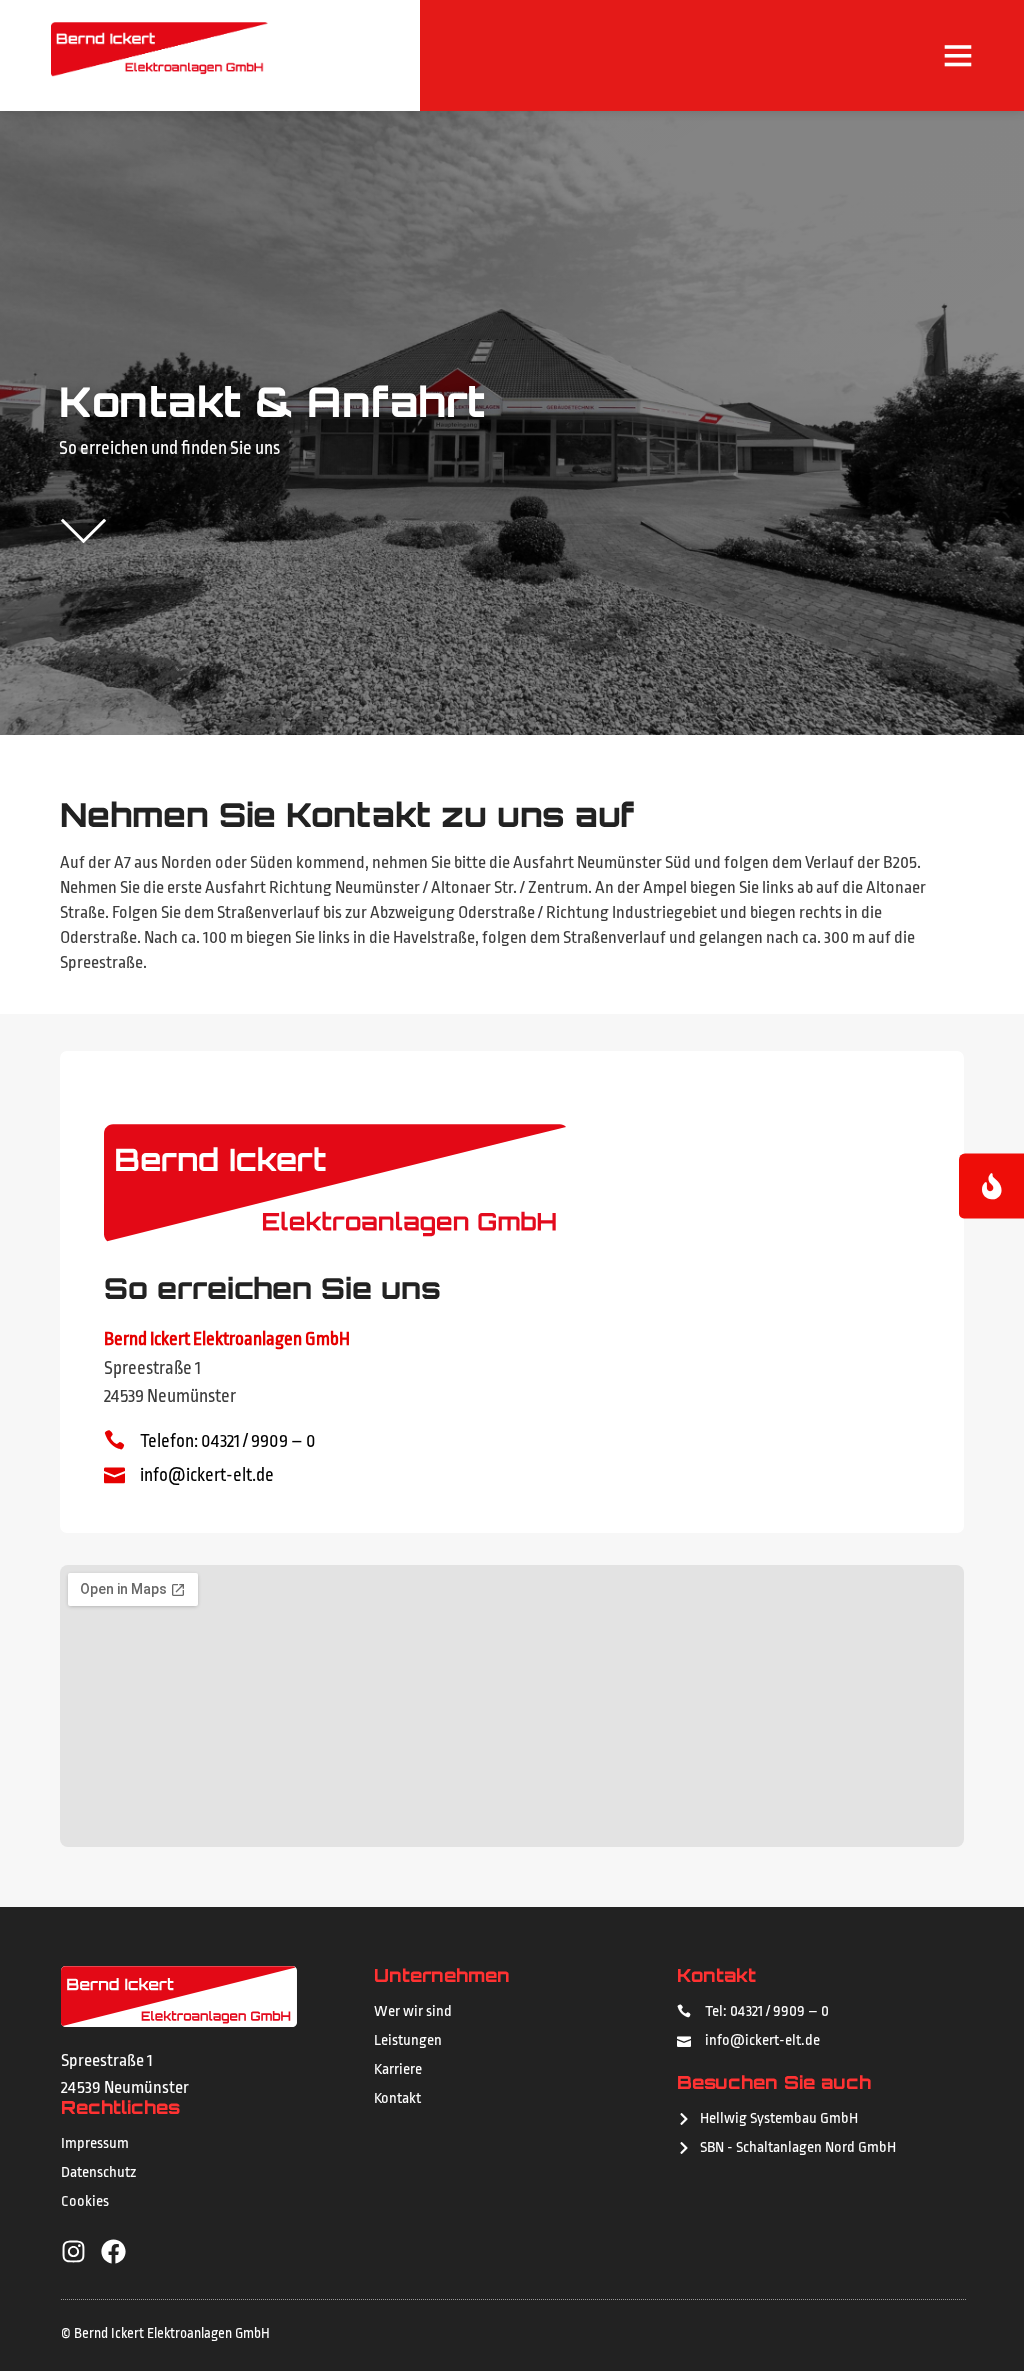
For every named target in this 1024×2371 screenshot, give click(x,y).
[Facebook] (113, 2251)
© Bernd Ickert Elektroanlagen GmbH (165, 2333)
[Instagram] (73, 2251)
